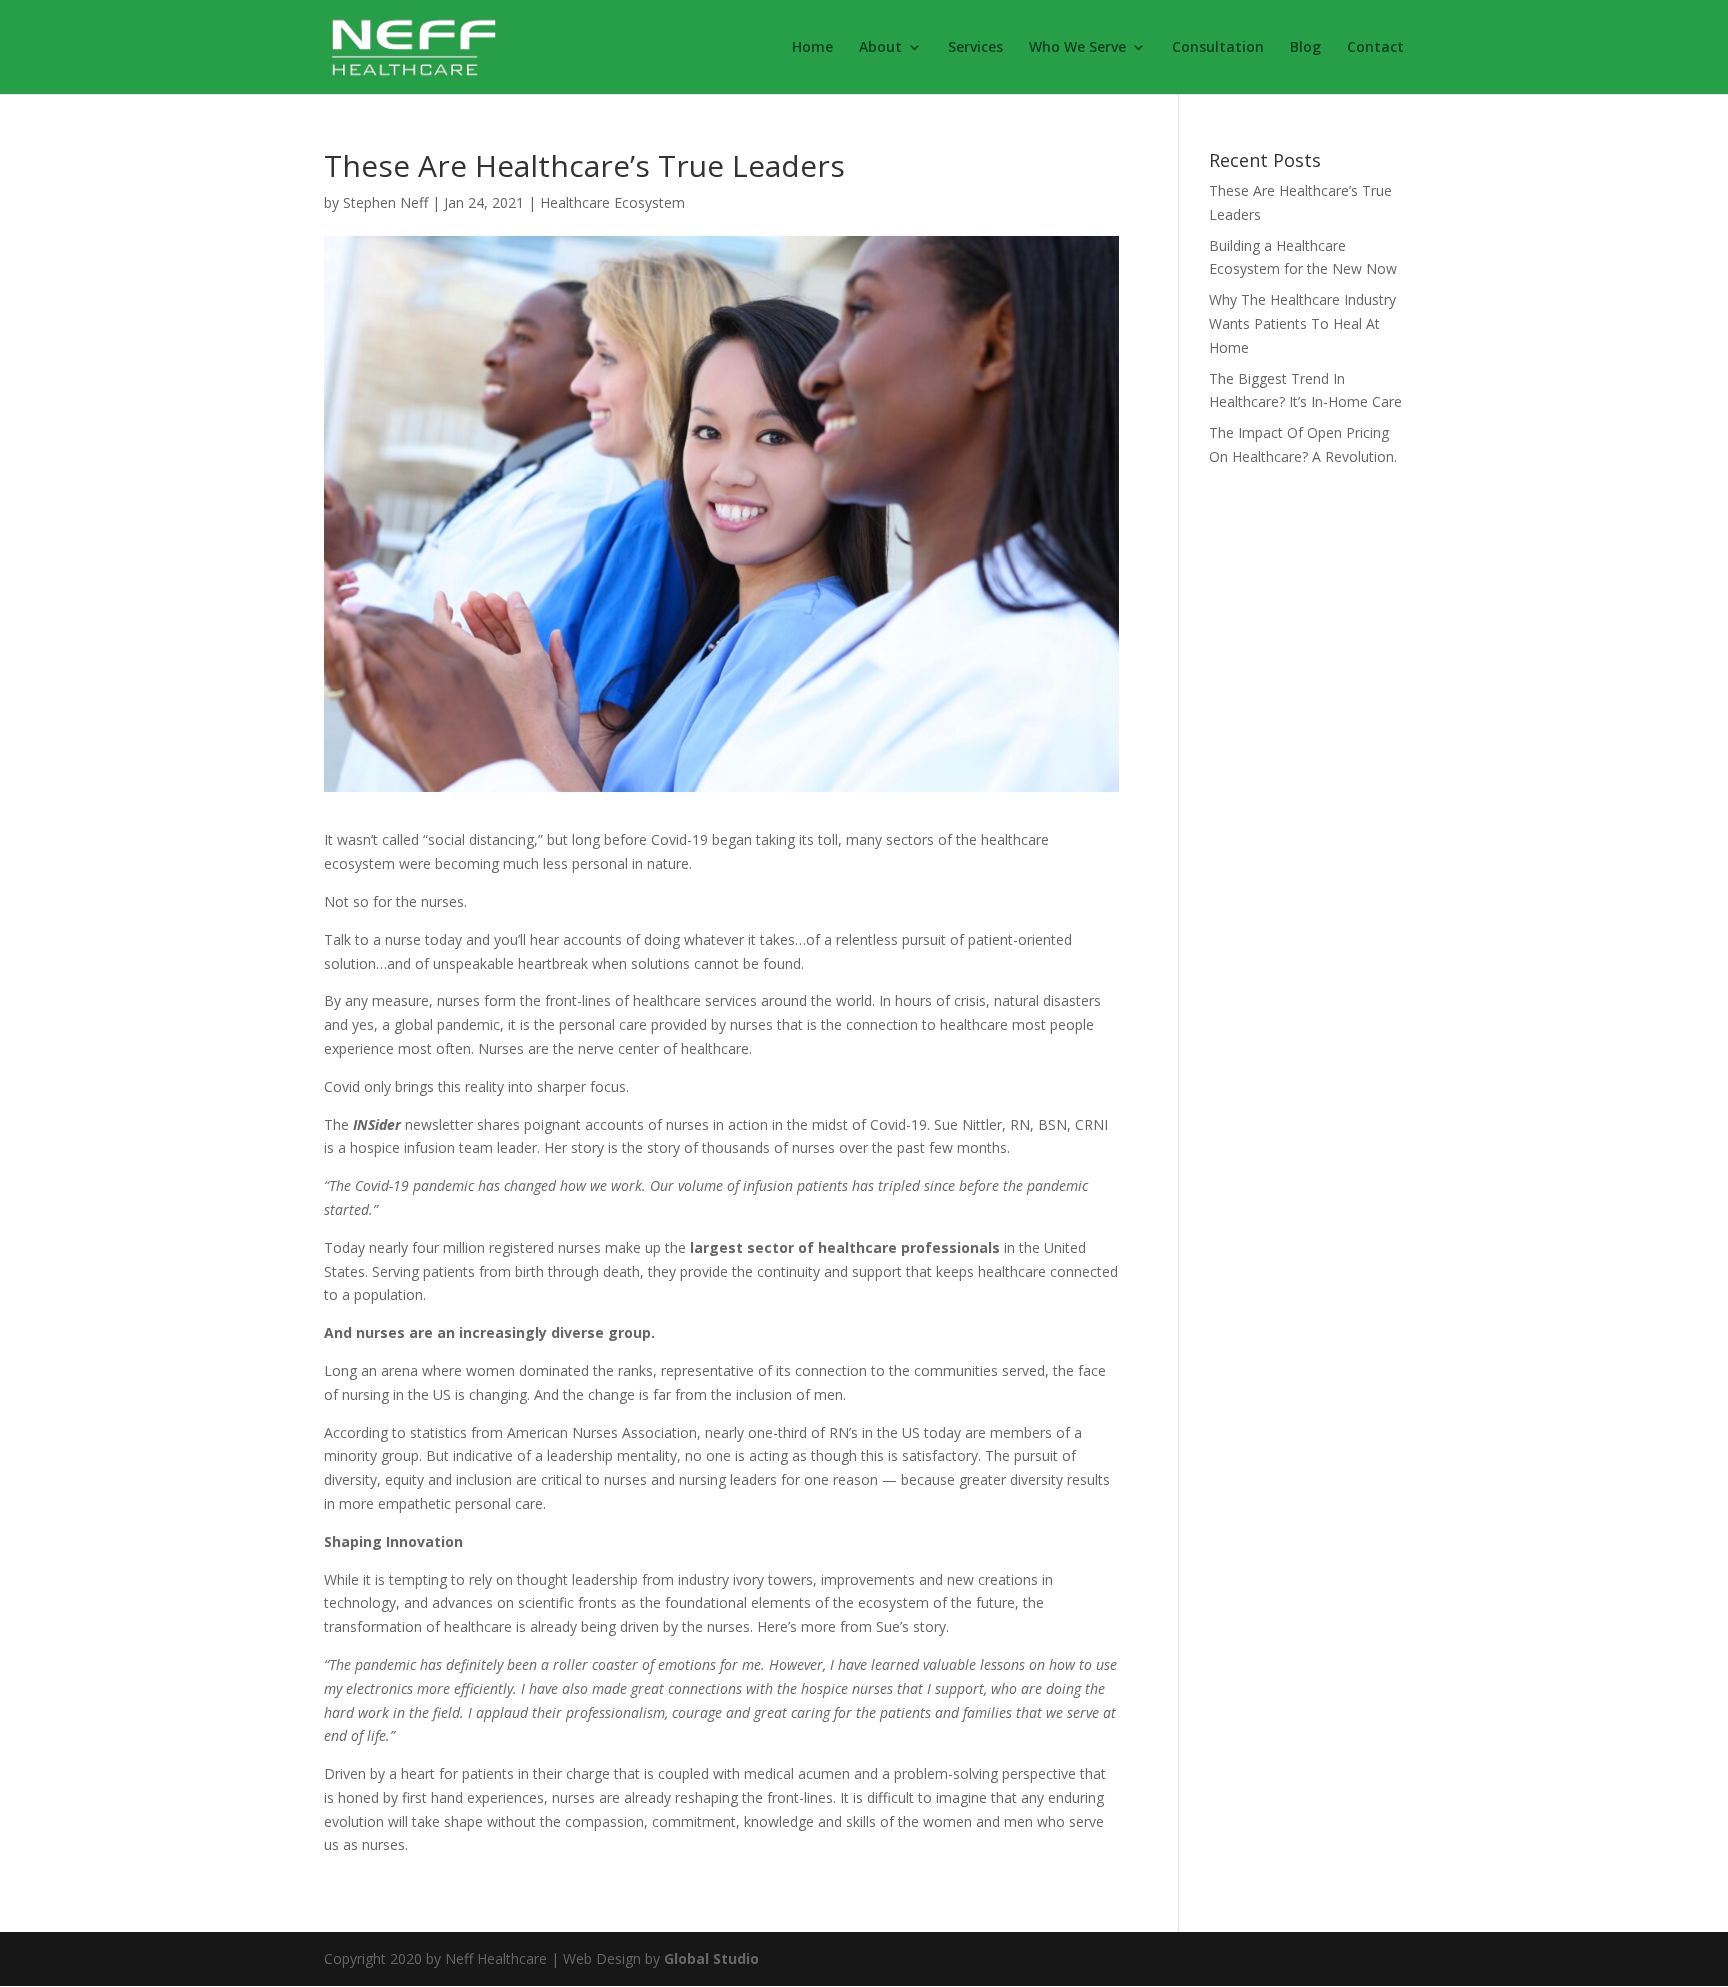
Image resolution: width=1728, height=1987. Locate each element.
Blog (1305, 48)
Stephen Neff (385, 202)
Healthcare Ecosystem (612, 202)
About (880, 48)
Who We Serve (1077, 48)
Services (975, 48)
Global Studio (711, 1958)
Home (812, 48)
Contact (1375, 48)
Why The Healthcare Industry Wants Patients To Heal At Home (1302, 323)
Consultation (1218, 48)
